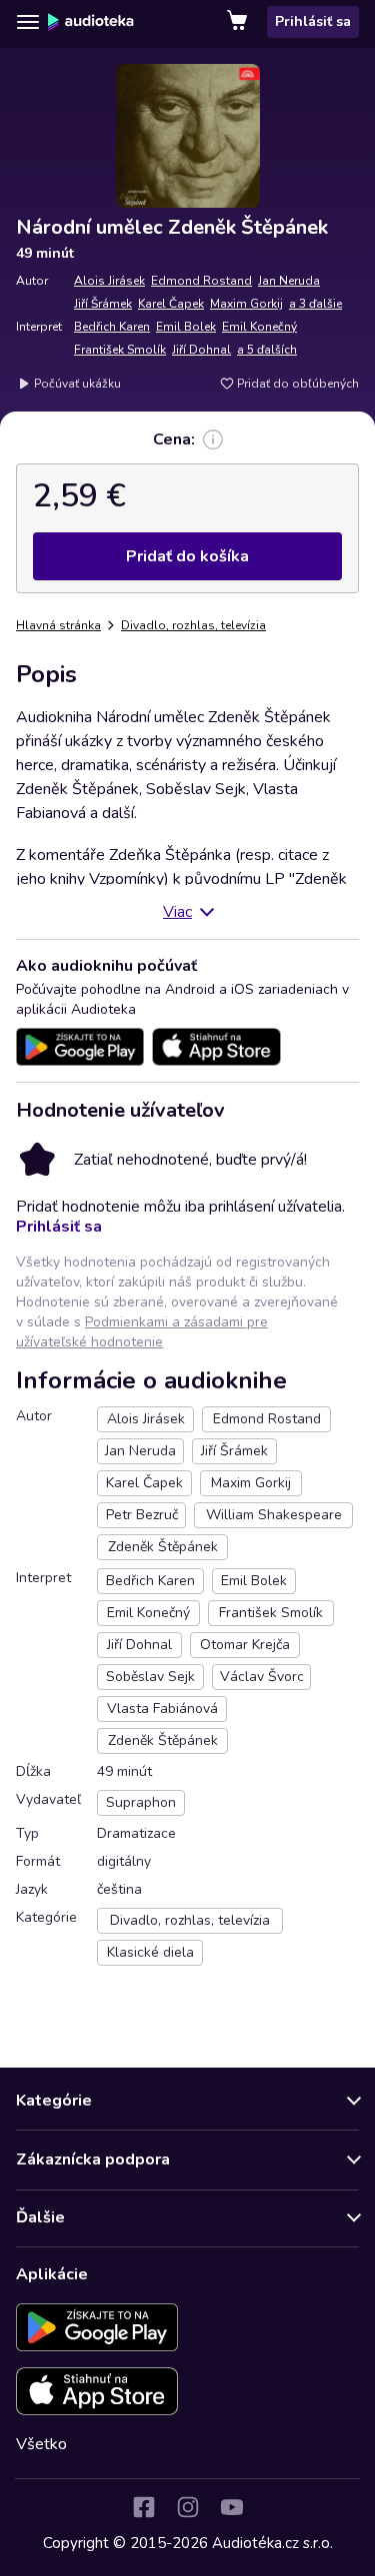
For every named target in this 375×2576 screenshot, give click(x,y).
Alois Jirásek (109, 281)
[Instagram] (188, 2507)
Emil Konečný (259, 327)
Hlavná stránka (58, 625)
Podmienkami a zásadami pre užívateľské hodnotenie (142, 1332)
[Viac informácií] (213, 439)
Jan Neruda (289, 281)
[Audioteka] (91, 22)
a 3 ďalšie (315, 304)
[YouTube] (232, 2507)
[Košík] (239, 22)
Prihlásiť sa (313, 21)
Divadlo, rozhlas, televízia (193, 625)
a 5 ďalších (267, 350)
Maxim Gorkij (246, 304)
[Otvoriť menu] (28, 22)
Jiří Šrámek (103, 304)
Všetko (41, 2444)
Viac (177, 912)
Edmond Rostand (201, 281)
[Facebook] (144, 2507)
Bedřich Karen (112, 327)
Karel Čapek (171, 304)
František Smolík (120, 350)
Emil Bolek (186, 327)
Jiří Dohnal (201, 350)
